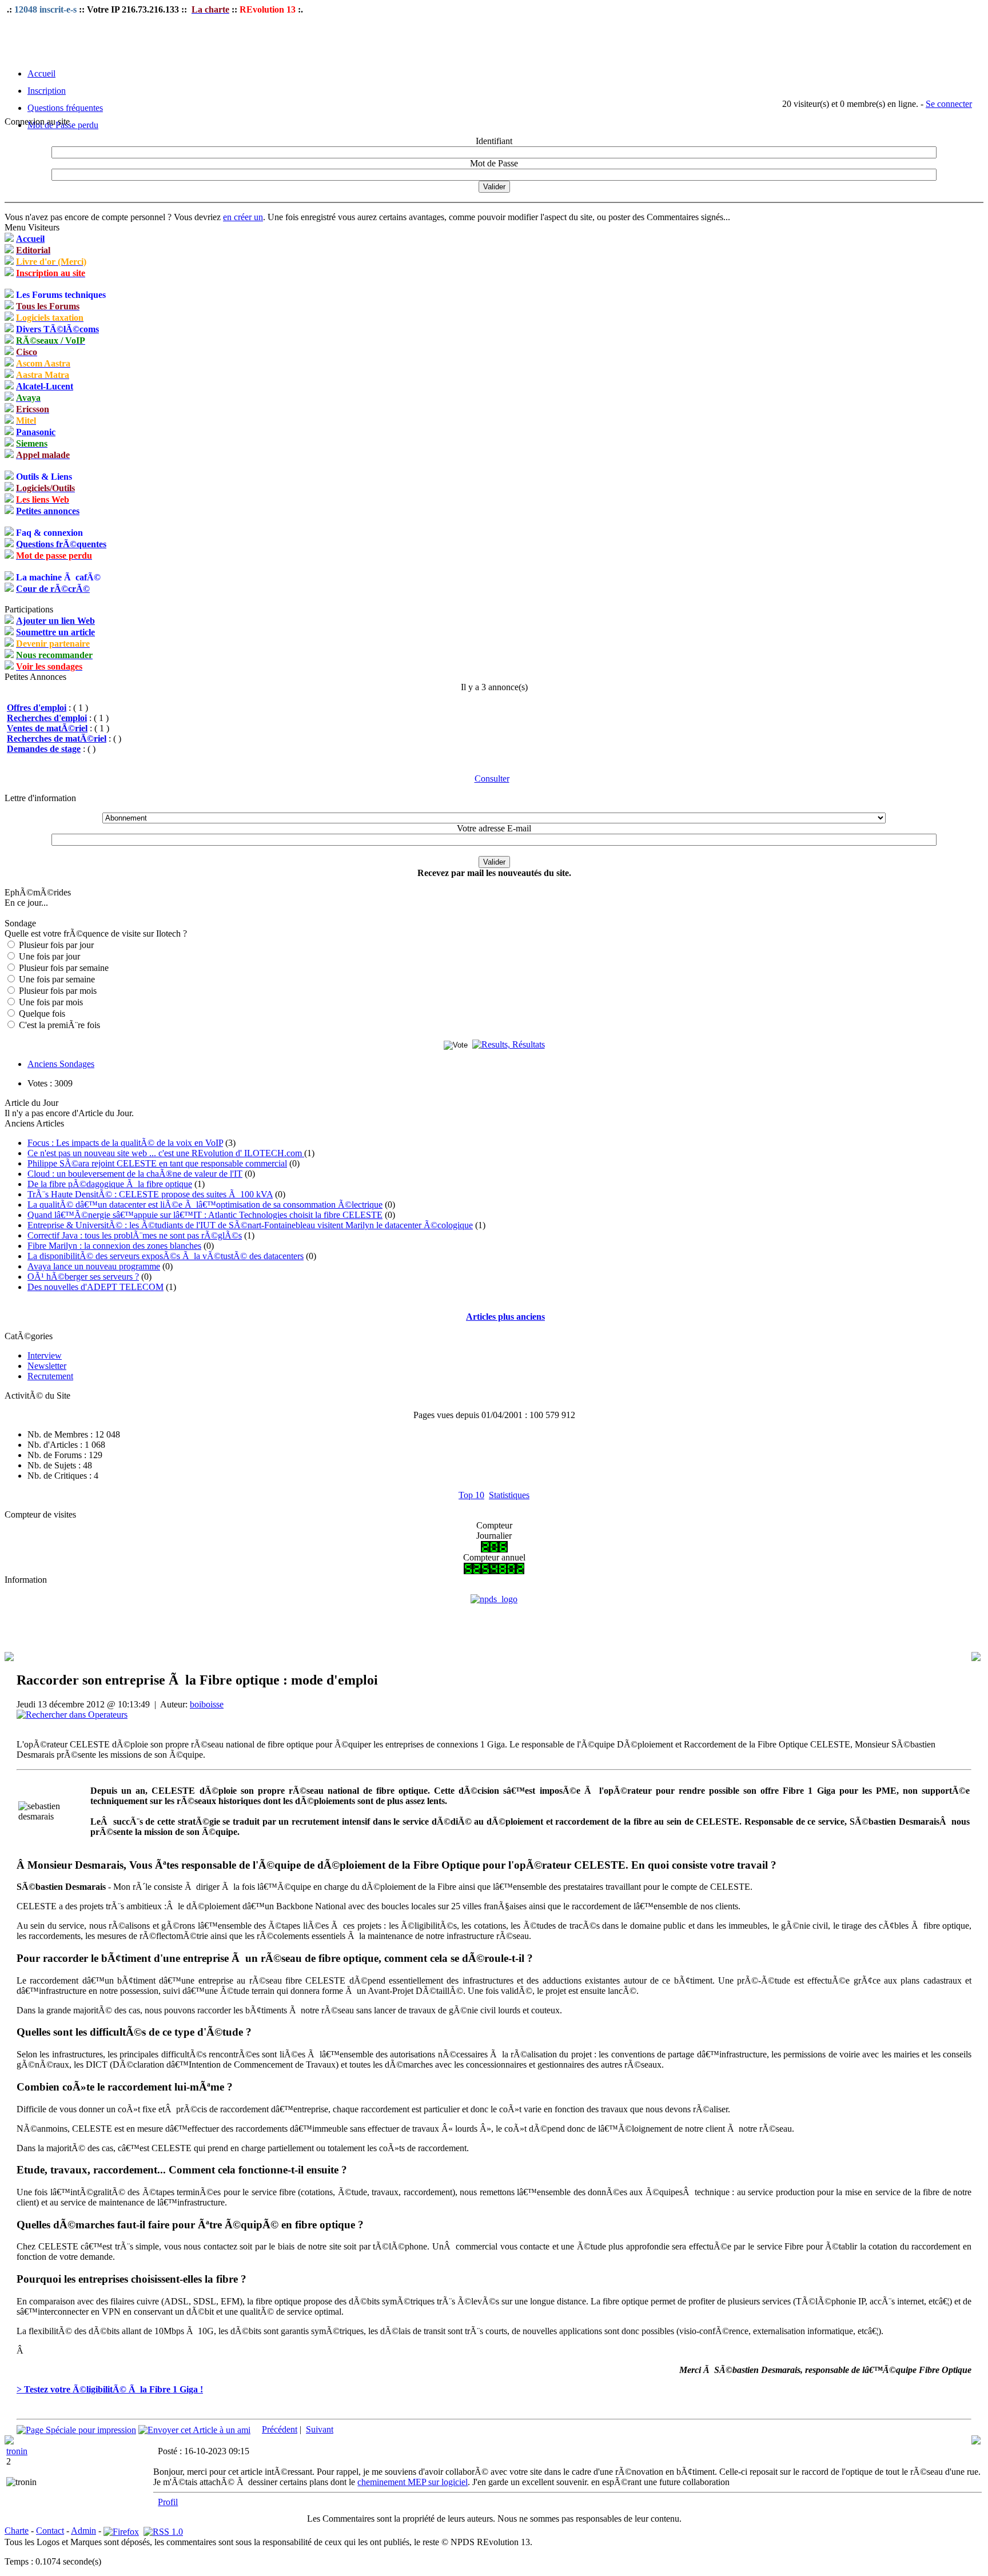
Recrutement (50, 1376)
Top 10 (471, 1495)
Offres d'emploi (37, 708)
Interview (45, 1355)
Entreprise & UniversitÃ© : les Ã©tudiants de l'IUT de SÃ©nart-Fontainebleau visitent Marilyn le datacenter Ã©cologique (250, 1225)
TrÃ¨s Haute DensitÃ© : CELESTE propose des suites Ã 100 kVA (150, 1194)
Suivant (320, 2429)
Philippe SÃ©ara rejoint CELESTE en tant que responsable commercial (157, 1163)
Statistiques (509, 1495)
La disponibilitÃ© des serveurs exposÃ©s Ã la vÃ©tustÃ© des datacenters (166, 1256)
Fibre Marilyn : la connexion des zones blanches (114, 1246)
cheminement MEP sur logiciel (413, 2482)
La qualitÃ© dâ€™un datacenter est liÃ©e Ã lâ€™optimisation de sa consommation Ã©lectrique (205, 1205)
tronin (17, 2451)
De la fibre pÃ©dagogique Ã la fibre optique (110, 1184)
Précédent (280, 2429)
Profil (168, 2502)
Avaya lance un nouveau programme (94, 1266)
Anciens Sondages (61, 1064)
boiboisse (207, 1704)
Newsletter (47, 1366)
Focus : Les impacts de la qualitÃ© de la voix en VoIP (125, 1143)
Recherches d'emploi (47, 718)
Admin (83, 2531)
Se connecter (949, 104)
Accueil (41, 73)
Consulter (492, 779)
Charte (17, 2531)
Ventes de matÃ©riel (47, 728)
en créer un (243, 217)
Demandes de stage (44, 749)
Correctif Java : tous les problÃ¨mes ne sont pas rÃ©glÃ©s (135, 1235)
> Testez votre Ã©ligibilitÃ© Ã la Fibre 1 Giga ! (110, 2389)
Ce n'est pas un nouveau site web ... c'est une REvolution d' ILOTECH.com (166, 1153)
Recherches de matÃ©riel (57, 738)
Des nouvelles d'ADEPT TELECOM (95, 1287)
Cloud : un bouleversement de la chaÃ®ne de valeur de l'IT (135, 1174)
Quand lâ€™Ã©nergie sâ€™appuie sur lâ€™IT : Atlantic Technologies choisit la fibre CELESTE (205, 1215)
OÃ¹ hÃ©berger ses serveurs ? (83, 1277)
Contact (50, 2531)
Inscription (47, 91)
